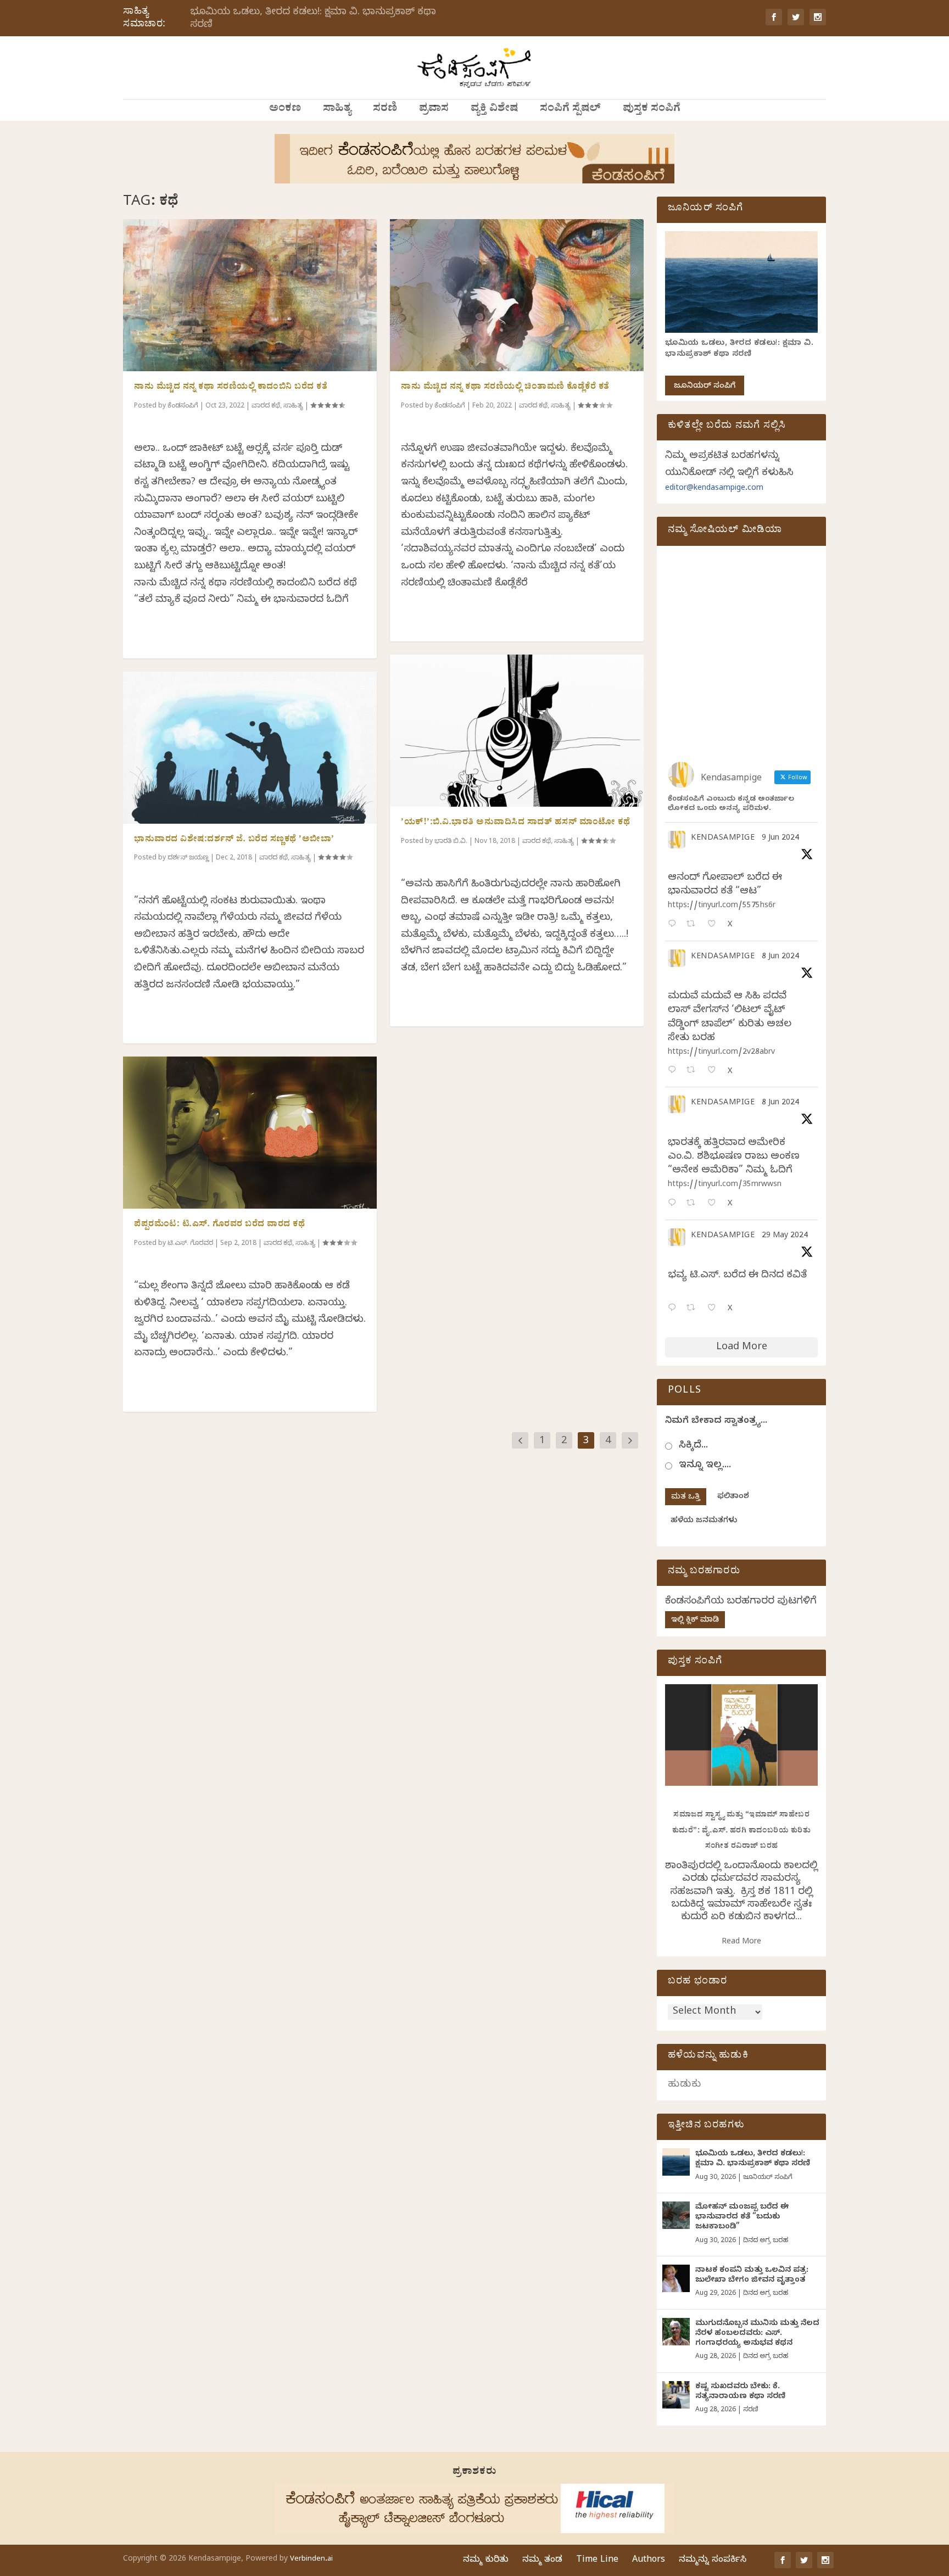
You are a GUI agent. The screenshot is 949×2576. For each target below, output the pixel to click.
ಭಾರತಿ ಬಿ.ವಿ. (451, 842)
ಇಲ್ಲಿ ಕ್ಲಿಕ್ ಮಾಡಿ (695, 1621)
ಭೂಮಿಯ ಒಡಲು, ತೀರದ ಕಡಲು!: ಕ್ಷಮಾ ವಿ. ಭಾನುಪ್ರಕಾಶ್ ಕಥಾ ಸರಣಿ (313, 19)
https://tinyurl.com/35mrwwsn (725, 1185)
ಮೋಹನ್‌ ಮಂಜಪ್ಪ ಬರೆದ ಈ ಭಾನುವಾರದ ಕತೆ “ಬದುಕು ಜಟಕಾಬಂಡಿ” (742, 2218)
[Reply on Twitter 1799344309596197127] (674, 1071)
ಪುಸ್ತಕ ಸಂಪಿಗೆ (652, 110)
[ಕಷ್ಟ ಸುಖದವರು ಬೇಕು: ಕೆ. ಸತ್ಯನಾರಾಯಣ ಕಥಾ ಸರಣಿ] (676, 2395)
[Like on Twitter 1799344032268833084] (715, 1204)
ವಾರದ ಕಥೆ (266, 406)
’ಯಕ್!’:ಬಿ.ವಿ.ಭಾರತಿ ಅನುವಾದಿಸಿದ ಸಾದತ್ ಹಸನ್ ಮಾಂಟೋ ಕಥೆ (515, 823)
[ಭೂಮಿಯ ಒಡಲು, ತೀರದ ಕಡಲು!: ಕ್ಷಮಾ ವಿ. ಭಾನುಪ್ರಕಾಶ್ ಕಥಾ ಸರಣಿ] (676, 2162)
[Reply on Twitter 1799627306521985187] (674, 925)
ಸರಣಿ (385, 110)
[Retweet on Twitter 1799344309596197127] (694, 1071)
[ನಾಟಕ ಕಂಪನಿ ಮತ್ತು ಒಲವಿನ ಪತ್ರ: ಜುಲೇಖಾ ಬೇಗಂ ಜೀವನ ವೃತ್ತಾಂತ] (676, 2278)
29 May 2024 (785, 1236)
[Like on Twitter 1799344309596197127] (715, 1071)
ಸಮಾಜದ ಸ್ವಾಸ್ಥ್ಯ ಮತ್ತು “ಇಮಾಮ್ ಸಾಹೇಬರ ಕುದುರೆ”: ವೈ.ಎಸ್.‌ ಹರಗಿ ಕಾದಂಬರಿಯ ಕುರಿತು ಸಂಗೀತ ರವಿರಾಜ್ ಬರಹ (742, 1831)
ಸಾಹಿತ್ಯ (337, 110)
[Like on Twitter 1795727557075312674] (715, 1309)
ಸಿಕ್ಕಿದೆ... (693, 1446)
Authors (649, 2561)
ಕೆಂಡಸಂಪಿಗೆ (183, 406)
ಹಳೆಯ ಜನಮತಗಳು (704, 1521)
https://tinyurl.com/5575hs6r (722, 906)
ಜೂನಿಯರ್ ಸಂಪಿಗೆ (705, 387)
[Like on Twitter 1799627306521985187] (715, 925)
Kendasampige (723, 839)
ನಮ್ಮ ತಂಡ (542, 2561)
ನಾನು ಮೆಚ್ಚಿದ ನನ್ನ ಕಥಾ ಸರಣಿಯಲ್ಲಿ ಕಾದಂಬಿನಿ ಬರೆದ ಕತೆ (231, 388)
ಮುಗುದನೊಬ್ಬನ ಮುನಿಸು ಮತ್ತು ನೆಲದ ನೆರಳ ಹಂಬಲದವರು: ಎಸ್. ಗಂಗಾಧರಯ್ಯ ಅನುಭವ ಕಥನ (757, 2334)
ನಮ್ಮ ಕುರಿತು (486, 2561)
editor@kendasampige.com (714, 489)
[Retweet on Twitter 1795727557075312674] (694, 1309)
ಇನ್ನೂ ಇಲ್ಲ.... (705, 1466)
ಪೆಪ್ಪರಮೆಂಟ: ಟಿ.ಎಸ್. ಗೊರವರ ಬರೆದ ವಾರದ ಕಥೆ (219, 1225)
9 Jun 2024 (780, 839)
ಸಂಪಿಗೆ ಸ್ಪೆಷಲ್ (570, 110)
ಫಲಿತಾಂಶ (733, 1497)
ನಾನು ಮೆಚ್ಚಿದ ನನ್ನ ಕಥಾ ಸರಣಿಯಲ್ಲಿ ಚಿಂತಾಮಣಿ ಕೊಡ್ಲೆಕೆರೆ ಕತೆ (505, 388)
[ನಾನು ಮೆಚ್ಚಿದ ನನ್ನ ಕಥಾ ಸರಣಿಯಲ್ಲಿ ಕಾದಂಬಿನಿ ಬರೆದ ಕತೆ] (250, 295)
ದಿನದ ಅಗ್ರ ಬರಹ (766, 2241)
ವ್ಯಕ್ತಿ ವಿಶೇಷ (494, 110)
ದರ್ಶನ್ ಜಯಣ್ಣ (188, 858)
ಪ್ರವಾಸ (434, 110)
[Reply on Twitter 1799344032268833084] (674, 1204)
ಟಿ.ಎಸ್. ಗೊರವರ (190, 1244)
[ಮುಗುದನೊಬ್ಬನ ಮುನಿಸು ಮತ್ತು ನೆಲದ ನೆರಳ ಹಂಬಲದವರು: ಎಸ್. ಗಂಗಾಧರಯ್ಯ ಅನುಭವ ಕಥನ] (676, 2332)
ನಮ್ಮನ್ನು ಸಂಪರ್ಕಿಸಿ (713, 2561)
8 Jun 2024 (780, 957)
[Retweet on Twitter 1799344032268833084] (694, 1204)
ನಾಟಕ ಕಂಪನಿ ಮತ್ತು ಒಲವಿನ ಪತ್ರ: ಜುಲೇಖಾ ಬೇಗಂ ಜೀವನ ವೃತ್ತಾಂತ (752, 2276)
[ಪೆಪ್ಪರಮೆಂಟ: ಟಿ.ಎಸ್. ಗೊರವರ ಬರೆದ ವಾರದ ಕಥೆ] (250, 1133)
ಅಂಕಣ (285, 110)
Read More (741, 1943)
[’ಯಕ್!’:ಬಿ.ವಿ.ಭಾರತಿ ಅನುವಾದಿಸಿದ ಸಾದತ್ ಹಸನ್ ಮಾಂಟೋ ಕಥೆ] (517, 731)
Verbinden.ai (311, 2560)
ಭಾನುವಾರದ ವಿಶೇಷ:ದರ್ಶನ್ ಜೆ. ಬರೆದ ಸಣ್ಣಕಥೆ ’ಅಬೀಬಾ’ (234, 840)
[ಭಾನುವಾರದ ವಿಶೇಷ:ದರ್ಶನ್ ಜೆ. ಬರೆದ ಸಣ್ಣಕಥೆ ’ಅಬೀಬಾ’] (250, 748)
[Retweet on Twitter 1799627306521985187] (694, 925)
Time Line (597, 2561)
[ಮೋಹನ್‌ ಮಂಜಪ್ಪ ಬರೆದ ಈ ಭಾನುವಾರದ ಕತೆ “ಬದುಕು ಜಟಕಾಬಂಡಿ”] (676, 2215)
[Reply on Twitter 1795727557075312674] (674, 1309)
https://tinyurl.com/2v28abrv (721, 1053)
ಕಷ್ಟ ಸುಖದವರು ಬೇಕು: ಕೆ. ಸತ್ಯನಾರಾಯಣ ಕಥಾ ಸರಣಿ (740, 2392)
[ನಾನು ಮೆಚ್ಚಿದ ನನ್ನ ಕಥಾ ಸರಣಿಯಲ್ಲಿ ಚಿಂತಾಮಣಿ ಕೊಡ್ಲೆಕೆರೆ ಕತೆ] (517, 295)
